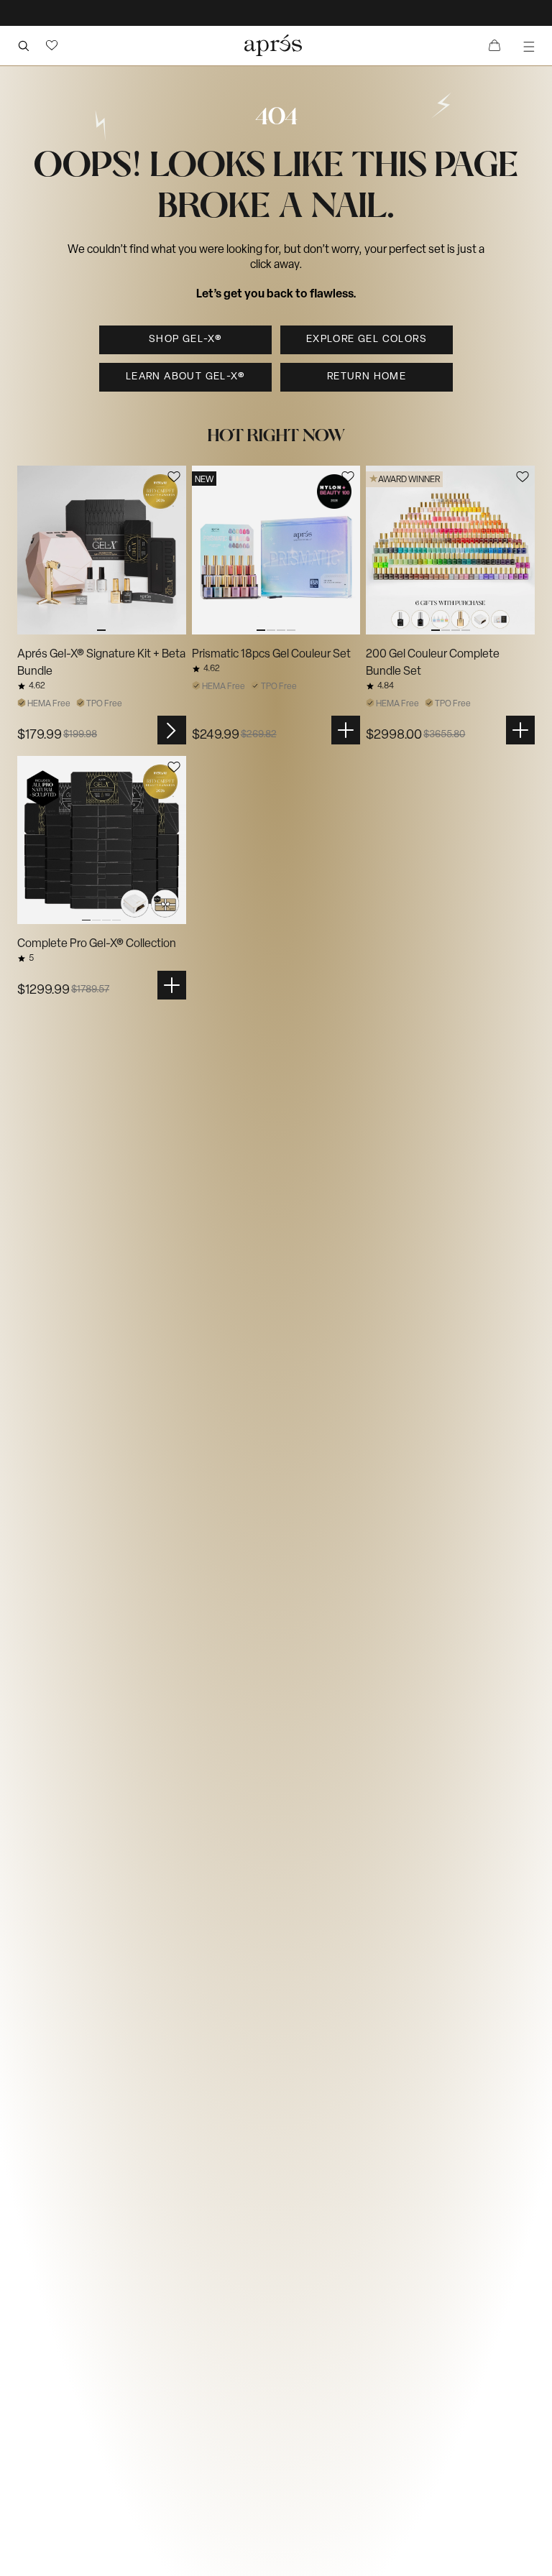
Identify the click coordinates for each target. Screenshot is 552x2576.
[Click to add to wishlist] (174, 477)
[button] (52, 45)
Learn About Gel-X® (185, 377)
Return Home (367, 377)
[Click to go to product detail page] (102, 550)
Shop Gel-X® (185, 340)
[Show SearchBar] (23, 45)
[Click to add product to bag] (346, 730)
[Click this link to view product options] (172, 730)
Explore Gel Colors (367, 340)
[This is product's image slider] (102, 550)
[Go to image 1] (102, 550)
